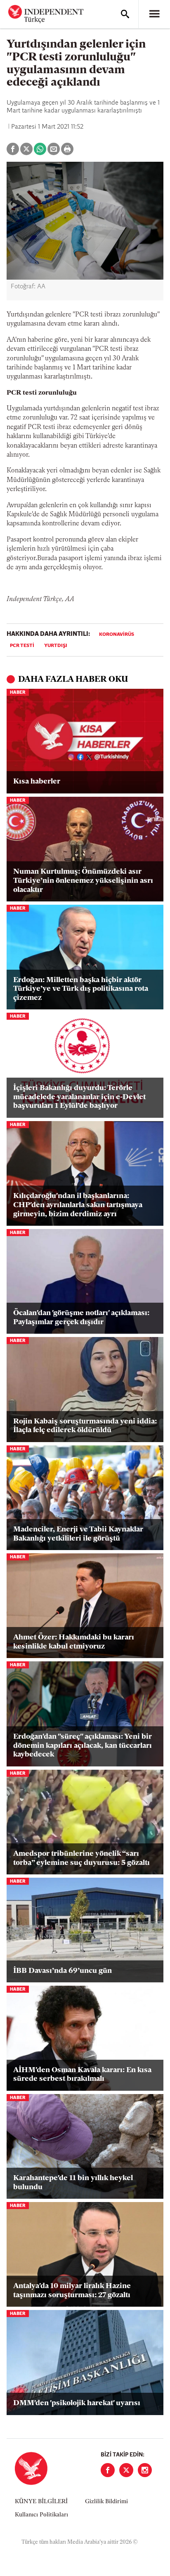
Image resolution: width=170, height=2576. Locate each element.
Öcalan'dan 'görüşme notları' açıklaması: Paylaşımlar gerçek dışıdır (81, 1318)
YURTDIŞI (56, 646)
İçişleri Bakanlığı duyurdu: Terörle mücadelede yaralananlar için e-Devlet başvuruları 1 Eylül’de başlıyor (79, 1097)
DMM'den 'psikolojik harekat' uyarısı (77, 2403)
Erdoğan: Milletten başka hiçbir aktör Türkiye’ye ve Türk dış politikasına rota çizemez (81, 989)
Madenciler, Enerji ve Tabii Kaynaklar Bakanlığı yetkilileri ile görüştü (78, 1534)
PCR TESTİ (22, 646)
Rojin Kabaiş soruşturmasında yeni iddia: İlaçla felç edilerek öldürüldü (85, 1426)
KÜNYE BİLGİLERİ (41, 2502)
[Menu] (154, 14)
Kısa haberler (37, 782)
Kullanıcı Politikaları (41, 2515)
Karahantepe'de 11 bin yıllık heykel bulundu (73, 2183)
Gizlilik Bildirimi (106, 2502)
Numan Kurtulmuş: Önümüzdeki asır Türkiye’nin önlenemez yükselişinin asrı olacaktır (83, 881)
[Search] (125, 14)
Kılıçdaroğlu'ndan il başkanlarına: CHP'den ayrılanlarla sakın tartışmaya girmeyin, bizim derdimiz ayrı (78, 1205)
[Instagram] (145, 2470)
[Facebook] (108, 2470)
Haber (18, 693)
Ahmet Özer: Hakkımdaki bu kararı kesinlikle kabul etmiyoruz (74, 1642)
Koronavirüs (117, 635)
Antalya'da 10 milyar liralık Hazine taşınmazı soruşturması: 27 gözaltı (72, 2291)
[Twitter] (126, 2470)
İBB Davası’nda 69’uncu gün (63, 1971)
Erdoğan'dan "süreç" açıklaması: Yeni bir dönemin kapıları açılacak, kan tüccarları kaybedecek (83, 1746)
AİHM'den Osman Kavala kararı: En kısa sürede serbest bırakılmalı (82, 2075)
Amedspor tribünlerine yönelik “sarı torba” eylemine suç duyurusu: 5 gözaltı (81, 1859)
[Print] (67, 149)
